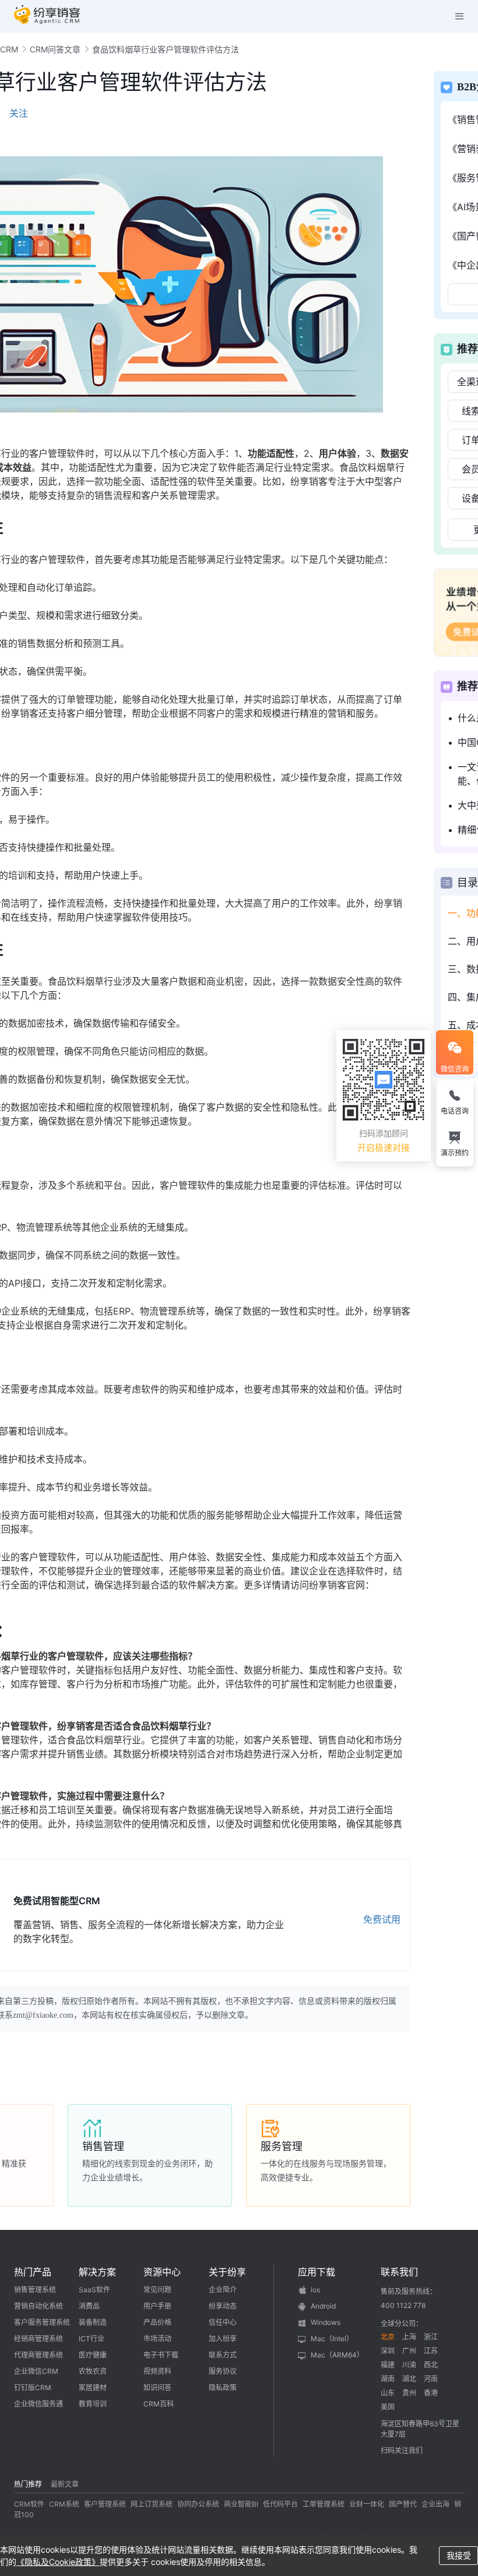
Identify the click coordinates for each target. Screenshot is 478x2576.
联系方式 (223, 2355)
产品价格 (157, 2322)
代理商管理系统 (38, 2355)
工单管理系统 (324, 2504)
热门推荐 (28, 2484)
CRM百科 (159, 2404)
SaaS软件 (94, 2290)
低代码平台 (280, 2504)
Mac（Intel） (332, 2339)
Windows (326, 2322)
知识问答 (157, 2388)
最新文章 (65, 2484)
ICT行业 (92, 2339)
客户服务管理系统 (42, 2322)
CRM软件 (29, 2504)
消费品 (89, 2306)
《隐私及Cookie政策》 (58, 2562)
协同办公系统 (198, 2504)
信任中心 (223, 2322)
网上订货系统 (152, 2504)
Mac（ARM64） (337, 2355)
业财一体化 (367, 2504)
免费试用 (382, 1919)
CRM (9, 49)
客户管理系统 (105, 2504)
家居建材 (93, 2388)
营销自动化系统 (38, 2306)
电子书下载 (161, 2355)
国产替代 (403, 2504)
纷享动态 (223, 2306)
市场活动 (157, 2339)
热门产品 (33, 2272)
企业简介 (223, 2290)
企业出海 (435, 2504)
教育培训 (93, 2404)
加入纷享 (223, 2339)
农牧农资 (93, 2371)
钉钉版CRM (33, 2388)
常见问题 (157, 2290)
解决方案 (97, 2272)
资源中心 (162, 2272)
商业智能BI (241, 2504)
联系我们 (399, 2272)
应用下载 (317, 2272)
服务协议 (223, 2371)
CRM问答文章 (55, 49)
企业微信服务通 (38, 2404)
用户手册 (157, 2306)
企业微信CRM (36, 2371)
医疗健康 (93, 2355)
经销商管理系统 (38, 2339)
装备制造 (93, 2322)
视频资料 (157, 2371)
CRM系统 (64, 2504)
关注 (19, 113)
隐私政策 (223, 2388)
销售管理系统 (35, 2290)
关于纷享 (227, 2272)
